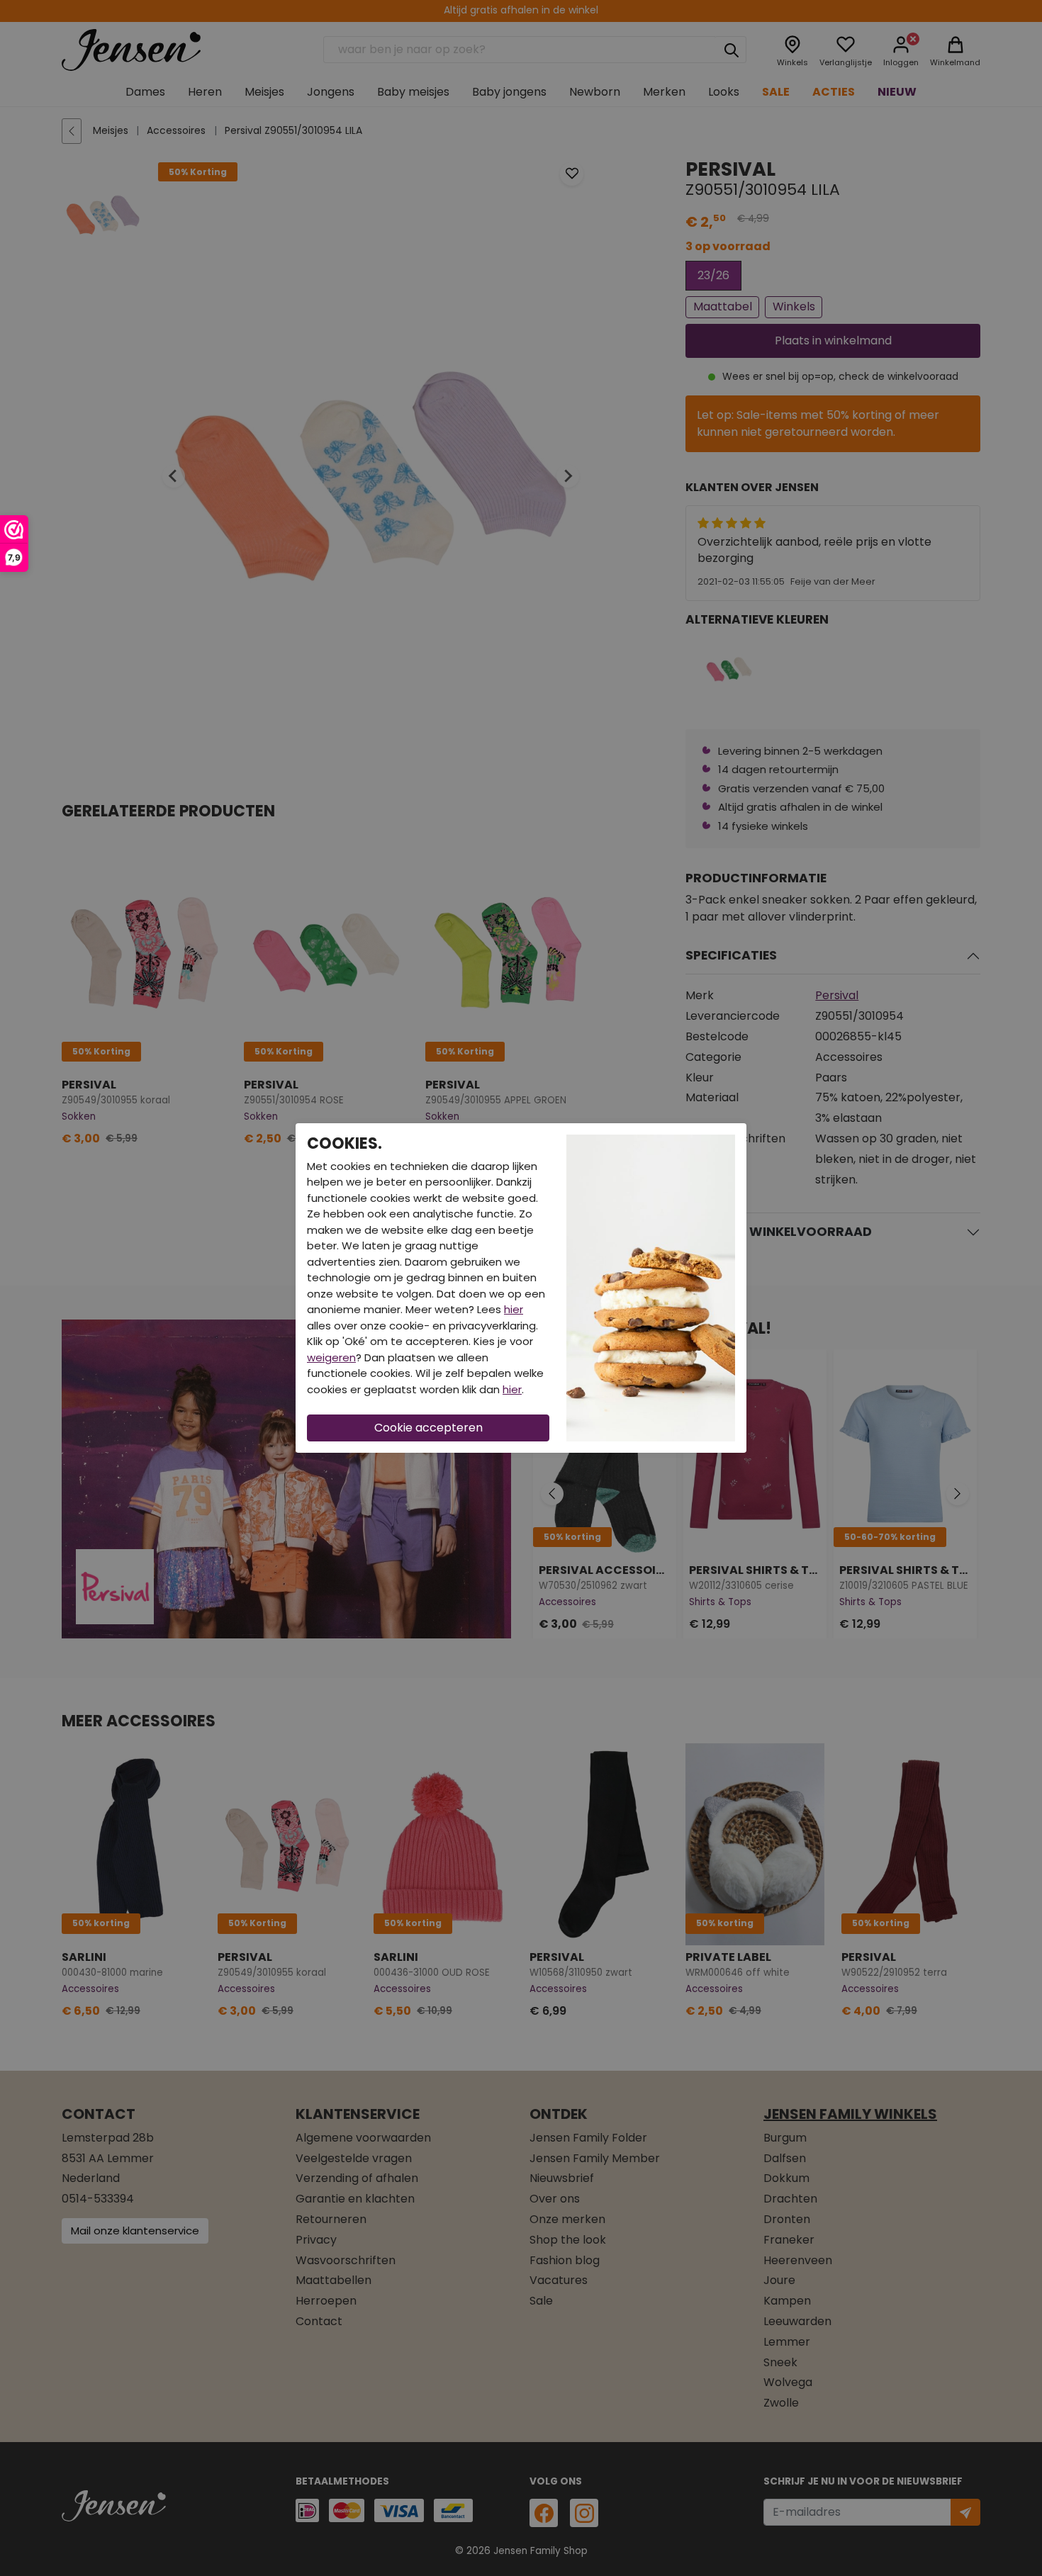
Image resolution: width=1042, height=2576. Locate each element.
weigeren (331, 1357)
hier (514, 1309)
